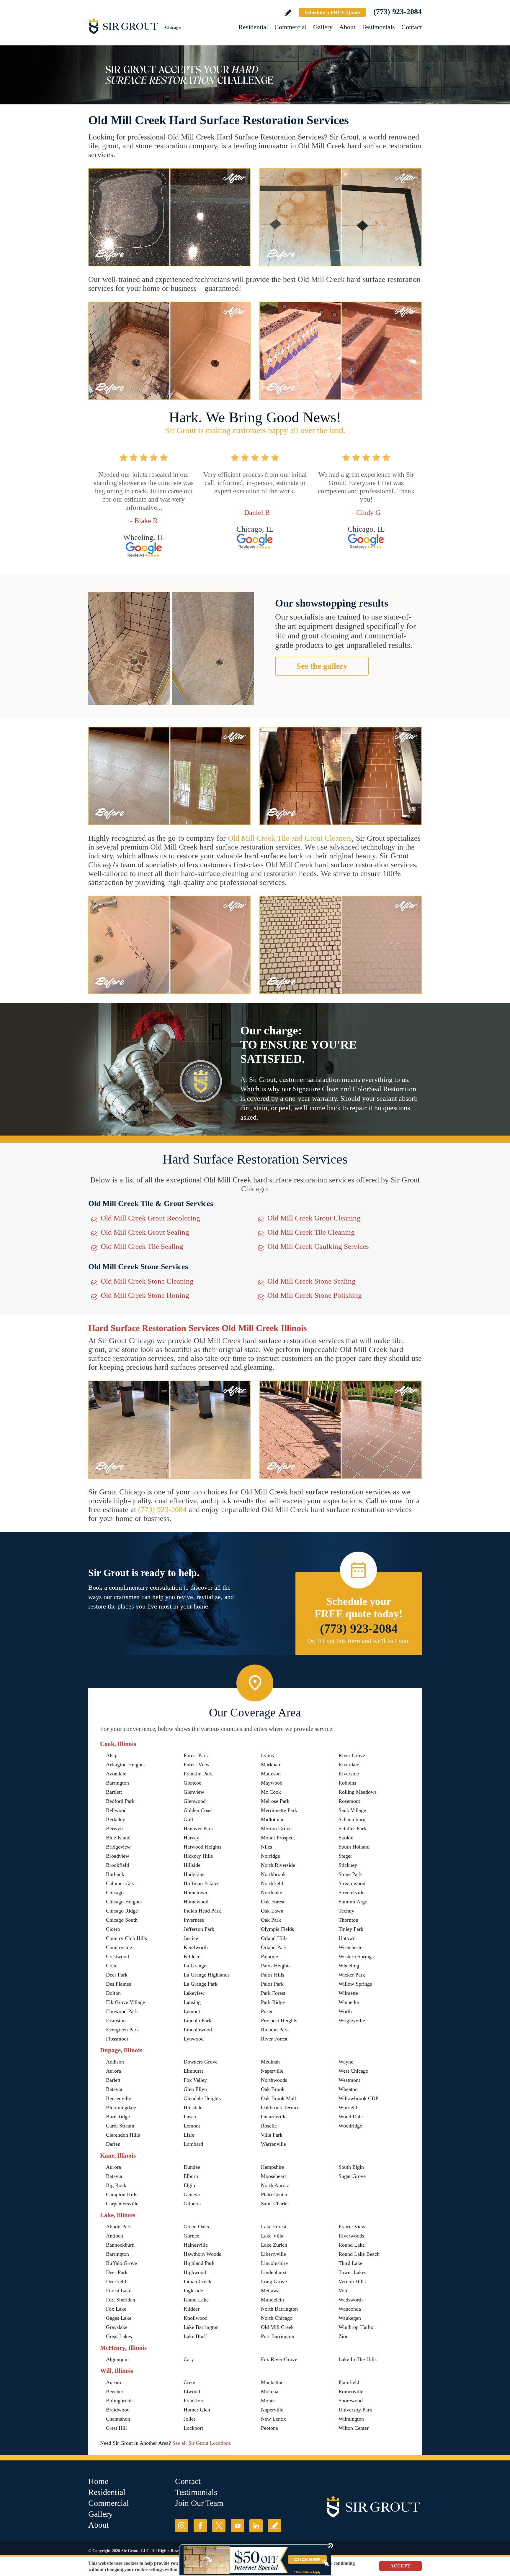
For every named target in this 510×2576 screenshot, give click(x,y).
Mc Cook (271, 1792)
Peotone (269, 2428)
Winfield (348, 2107)
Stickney (348, 1865)
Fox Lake (116, 2309)
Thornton (348, 1920)
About (347, 27)
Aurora (113, 2071)
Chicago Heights (124, 1902)
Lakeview (194, 1993)
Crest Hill (116, 2428)
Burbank (115, 1874)
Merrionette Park (279, 1810)
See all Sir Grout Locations (202, 2443)
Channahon (118, 2419)
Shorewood (351, 2401)
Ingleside (193, 2291)
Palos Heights (276, 1966)
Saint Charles (275, 2204)
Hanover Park (198, 1828)
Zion (344, 2336)
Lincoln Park (197, 2020)
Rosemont (349, 1801)
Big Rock (116, 2185)
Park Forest (273, 1993)
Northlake (272, 1892)
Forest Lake (119, 2291)
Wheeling (349, 1966)
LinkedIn (256, 2526)
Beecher (115, 2391)
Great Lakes (119, 2336)
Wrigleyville (352, 2020)
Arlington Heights (125, 1765)
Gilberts (192, 2204)
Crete (112, 1966)
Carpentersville (122, 2204)
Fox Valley (195, 2080)
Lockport (193, 2428)
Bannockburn (120, 2245)
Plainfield (349, 2382)
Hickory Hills (198, 1856)
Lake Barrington (201, 2327)
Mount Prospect (278, 1838)
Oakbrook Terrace (280, 2107)
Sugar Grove (352, 2176)
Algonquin (117, 2359)
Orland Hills (274, 1938)
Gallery (323, 27)
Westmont (349, 2080)
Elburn (191, 2176)
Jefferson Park (199, 1929)
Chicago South (122, 1920)
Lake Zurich (274, 2245)
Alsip (112, 1755)
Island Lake (196, 2300)
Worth (345, 2011)
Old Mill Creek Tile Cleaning (311, 1232)
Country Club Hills (126, 1938)
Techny (346, 1911)
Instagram (182, 2526)
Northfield (272, 1883)
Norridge (270, 1856)
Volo (344, 2291)
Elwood (192, 2391)
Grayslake (117, 2327)
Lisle (189, 2135)
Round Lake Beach (359, 2254)
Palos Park (272, 1984)
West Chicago (353, 2071)
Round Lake (352, 2245)
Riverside (349, 1774)
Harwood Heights (202, 1847)
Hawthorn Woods (202, 2254)
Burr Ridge (118, 2117)
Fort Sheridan (121, 2300)
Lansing (192, 2002)
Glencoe (192, 1783)
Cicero (113, 1929)
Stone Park (350, 1874)
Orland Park (274, 1947)
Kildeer (192, 1956)
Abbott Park (119, 2227)
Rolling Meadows (358, 1792)
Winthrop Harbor (357, 2327)
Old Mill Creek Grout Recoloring (150, 1218)
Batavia (114, 2089)
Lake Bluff (195, 2336)
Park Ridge (273, 2002)
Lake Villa (272, 2236)
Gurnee (191, 2236)
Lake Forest (274, 2227)
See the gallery (322, 666)
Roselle (269, 2126)
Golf (188, 1819)
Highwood (195, 2272)
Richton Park (275, 2030)
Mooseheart (273, 2176)
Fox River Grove (279, 2359)
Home (98, 2481)
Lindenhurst (274, 2272)
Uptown (347, 1938)
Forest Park (196, 1755)
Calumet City (120, 1883)
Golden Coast (198, 1810)
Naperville (272, 2071)
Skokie (346, 1838)
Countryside (119, 1947)
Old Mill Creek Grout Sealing (145, 1232)
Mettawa (270, 2291)
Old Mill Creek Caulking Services (318, 1246)
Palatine (269, 1956)
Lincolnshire (274, 2263)
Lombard (193, 2144)
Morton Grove (276, 1828)
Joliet (189, 2419)
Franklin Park (198, 1774)
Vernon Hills (352, 2281)
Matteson (271, 1774)
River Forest (274, 2039)
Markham (271, 1765)
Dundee (192, 2167)
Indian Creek (197, 2281)
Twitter (219, 2526)
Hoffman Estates (201, 1883)
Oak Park (271, 1920)
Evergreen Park (122, 2030)
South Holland (354, 1847)
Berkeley (116, 1819)
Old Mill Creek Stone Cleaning (147, 1281)
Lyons (267, 1755)
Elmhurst (193, 2071)
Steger (345, 1856)
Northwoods (274, 2080)
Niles (267, 1847)
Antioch (115, 2236)
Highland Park (199, 2263)
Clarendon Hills (123, 2135)
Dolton (113, 1993)
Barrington (117, 1783)
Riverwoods (351, 2236)
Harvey (191, 1838)
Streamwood (352, 1883)
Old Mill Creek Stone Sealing (312, 1281)
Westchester (351, 1947)
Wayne (346, 2062)
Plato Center (274, 2194)
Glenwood (195, 1801)
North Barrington (279, 2309)
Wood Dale (351, 2117)
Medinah (270, 2062)
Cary (189, 2359)
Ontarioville (274, 2117)
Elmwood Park (122, 2011)
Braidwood (118, 2410)
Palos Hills (273, 1975)
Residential (253, 27)
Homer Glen (197, 2410)
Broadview (118, 1856)
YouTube (237, 2526)
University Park (355, 2410)
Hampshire (273, 2167)
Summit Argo (353, 1902)
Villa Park (272, 2135)
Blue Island (118, 1838)
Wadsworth (351, 2300)
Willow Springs (355, 1984)
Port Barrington (278, 2336)
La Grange (195, 1966)
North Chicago (277, 2318)
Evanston (116, 2020)
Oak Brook (273, 2089)
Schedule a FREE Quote (332, 12)
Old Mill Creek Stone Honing (145, 1295)
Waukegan (350, 2318)
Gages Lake (119, 2318)
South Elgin (351, 2167)
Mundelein (272, 2300)
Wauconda (350, 2309)
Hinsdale (193, 2107)
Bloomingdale (121, 2107)
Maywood (272, 1783)
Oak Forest (273, 1902)
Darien (113, 2144)
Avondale (116, 1774)
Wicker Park (352, 1975)
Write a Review (288, 13)
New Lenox (273, 2419)
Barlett (113, 2080)
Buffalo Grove (121, 2263)
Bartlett (114, 1792)
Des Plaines (118, 1984)
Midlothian (273, 1819)
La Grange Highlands (207, 1975)
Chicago (115, 1892)
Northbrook (273, 1874)
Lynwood (194, 2039)
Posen (267, 2011)
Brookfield (117, 1865)
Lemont (192, 2011)
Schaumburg (352, 1819)
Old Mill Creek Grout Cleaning (314, 1218)
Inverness (194, 1920)
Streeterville (352, 1892)
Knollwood (196, 2318)
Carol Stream (120, 2126)
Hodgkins (194, 1874)
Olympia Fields (277, 1929)
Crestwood (117, 1956)
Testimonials (378, 27)
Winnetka (349, 2002)
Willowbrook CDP (358, 2098)
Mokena (270, 2391)
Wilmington (351, 2419)
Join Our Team (199, 2503)
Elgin (189, 2185)
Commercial (291, 27)
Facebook (200, 2526)
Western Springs (356, 1956)
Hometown (195, 1892)
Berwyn (114, 1828)
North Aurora (275, 2185)
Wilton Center (354, 2428)
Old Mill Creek (277, 2327)
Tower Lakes (352, 2272)
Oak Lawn (272, 1911)
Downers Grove (201, 2062)
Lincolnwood (198, 2030)
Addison (115, 2062)
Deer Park (117, 1975)
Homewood (196, 1902)
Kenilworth (196, 1947)
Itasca (190, 2117)
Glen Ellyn (195, 2089)
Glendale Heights (202, 2098)
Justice (191, 1938)
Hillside (192, 1865)
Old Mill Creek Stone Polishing (315, 1295)
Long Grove (274, 2281)
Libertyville (273, 2254)
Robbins (347, 1783)
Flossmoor (117, 2039)
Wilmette (348, 1993)
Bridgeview (118, 1847)
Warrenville (273, 2144)
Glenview (194, 1792)
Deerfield (116, 2281)
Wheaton (348, 2089)
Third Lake (350, 2263)
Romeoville (351, 2391)
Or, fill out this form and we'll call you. (359, 1641)
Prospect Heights (279, 2020)
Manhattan (272, 2382)
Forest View (197, 1765)
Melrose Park (275, 1801)
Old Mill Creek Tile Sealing (142, 1246)
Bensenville (118, 2098)
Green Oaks (196, 2227)
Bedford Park (120, 1801)
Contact (412, 27)
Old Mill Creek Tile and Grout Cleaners (290, 838)
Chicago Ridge (122, 1911)
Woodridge (350, 2126)
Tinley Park (351, 1929)
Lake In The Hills (358, 2359)
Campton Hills (122, 2194)
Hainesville (196, 2245)
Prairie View (352, 2227)
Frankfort (194, 2401)
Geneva (192, 2194)
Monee (268, 2401)
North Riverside (278, 1865)
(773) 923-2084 (398, 12)
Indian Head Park (202, 1911)
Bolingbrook (119, 2401)
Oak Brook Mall (278, 2098)
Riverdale (349, 1765)
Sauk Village (352, 1810)
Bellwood (116, 1810)
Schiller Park (352, 1828)
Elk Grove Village (125, 2002)
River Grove (352, 1755)
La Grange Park (201, 1984)
